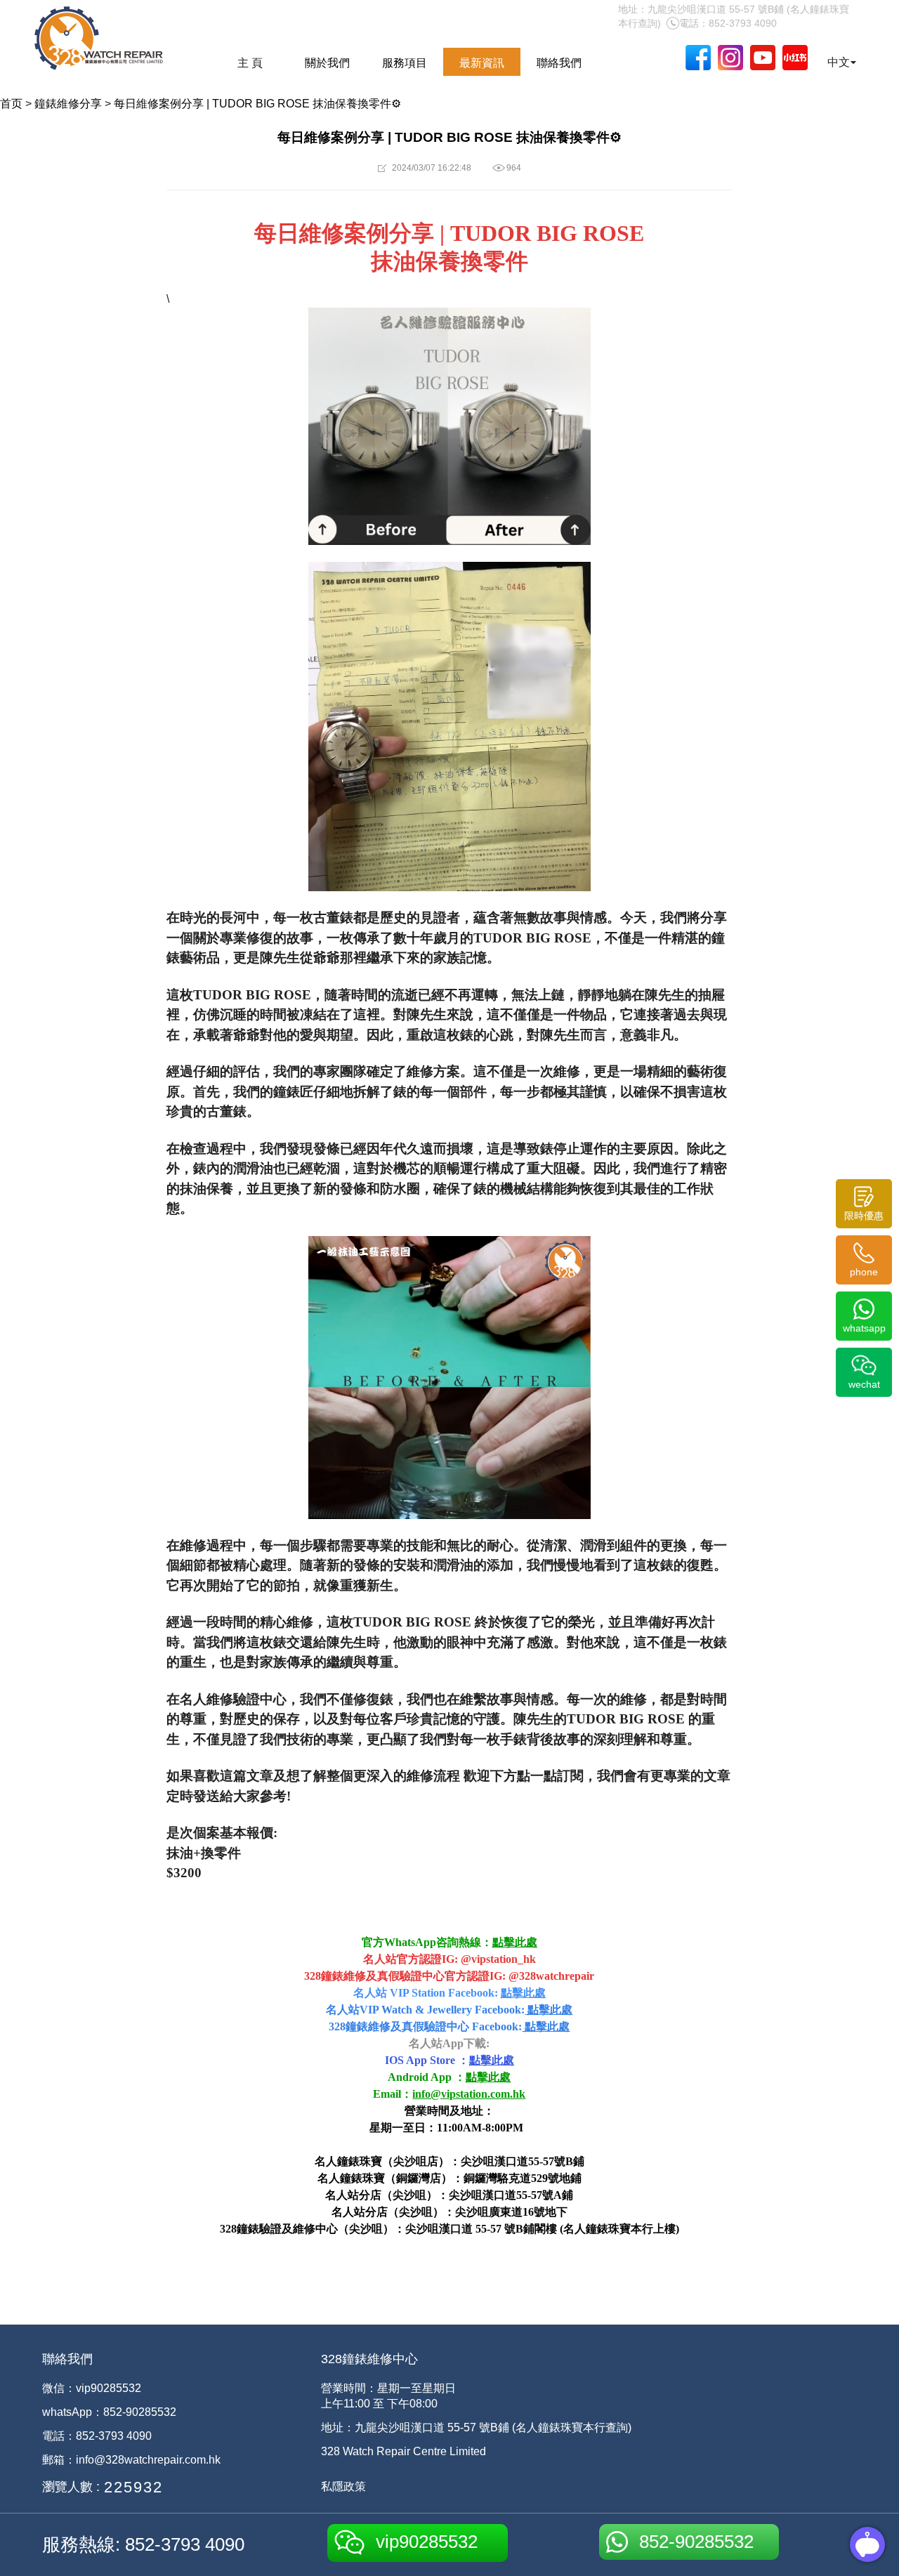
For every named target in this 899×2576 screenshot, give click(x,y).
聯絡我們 (559, 63)
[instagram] (730, 58)
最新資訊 (482, 63)
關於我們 (327, 63)
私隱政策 (343, 2486)
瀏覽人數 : (71, 2487)
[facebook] (698, 58)
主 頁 (250, 63)
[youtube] (763, 58)
